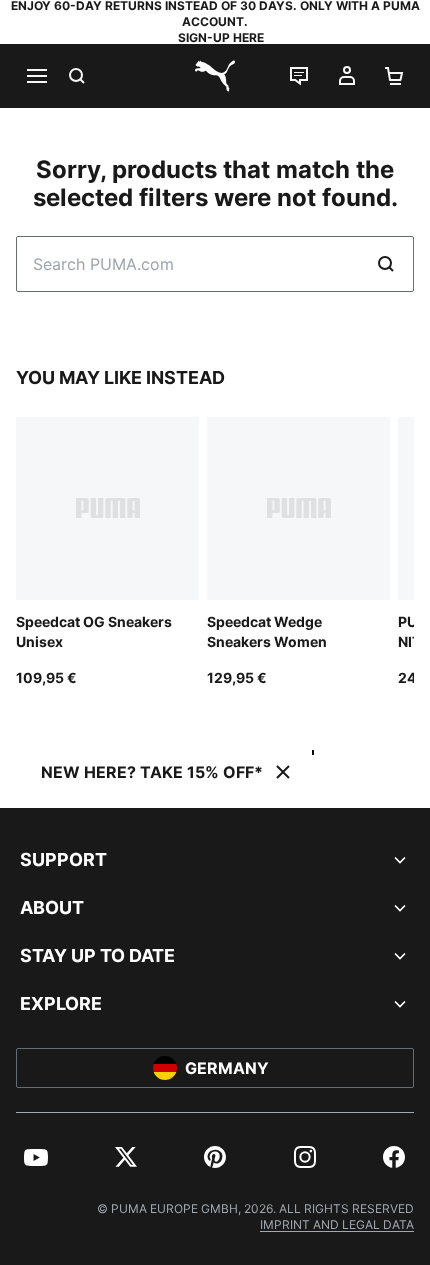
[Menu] (36, 76)
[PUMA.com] (215, 76)
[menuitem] (36, 1157)
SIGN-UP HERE (221, 37)
